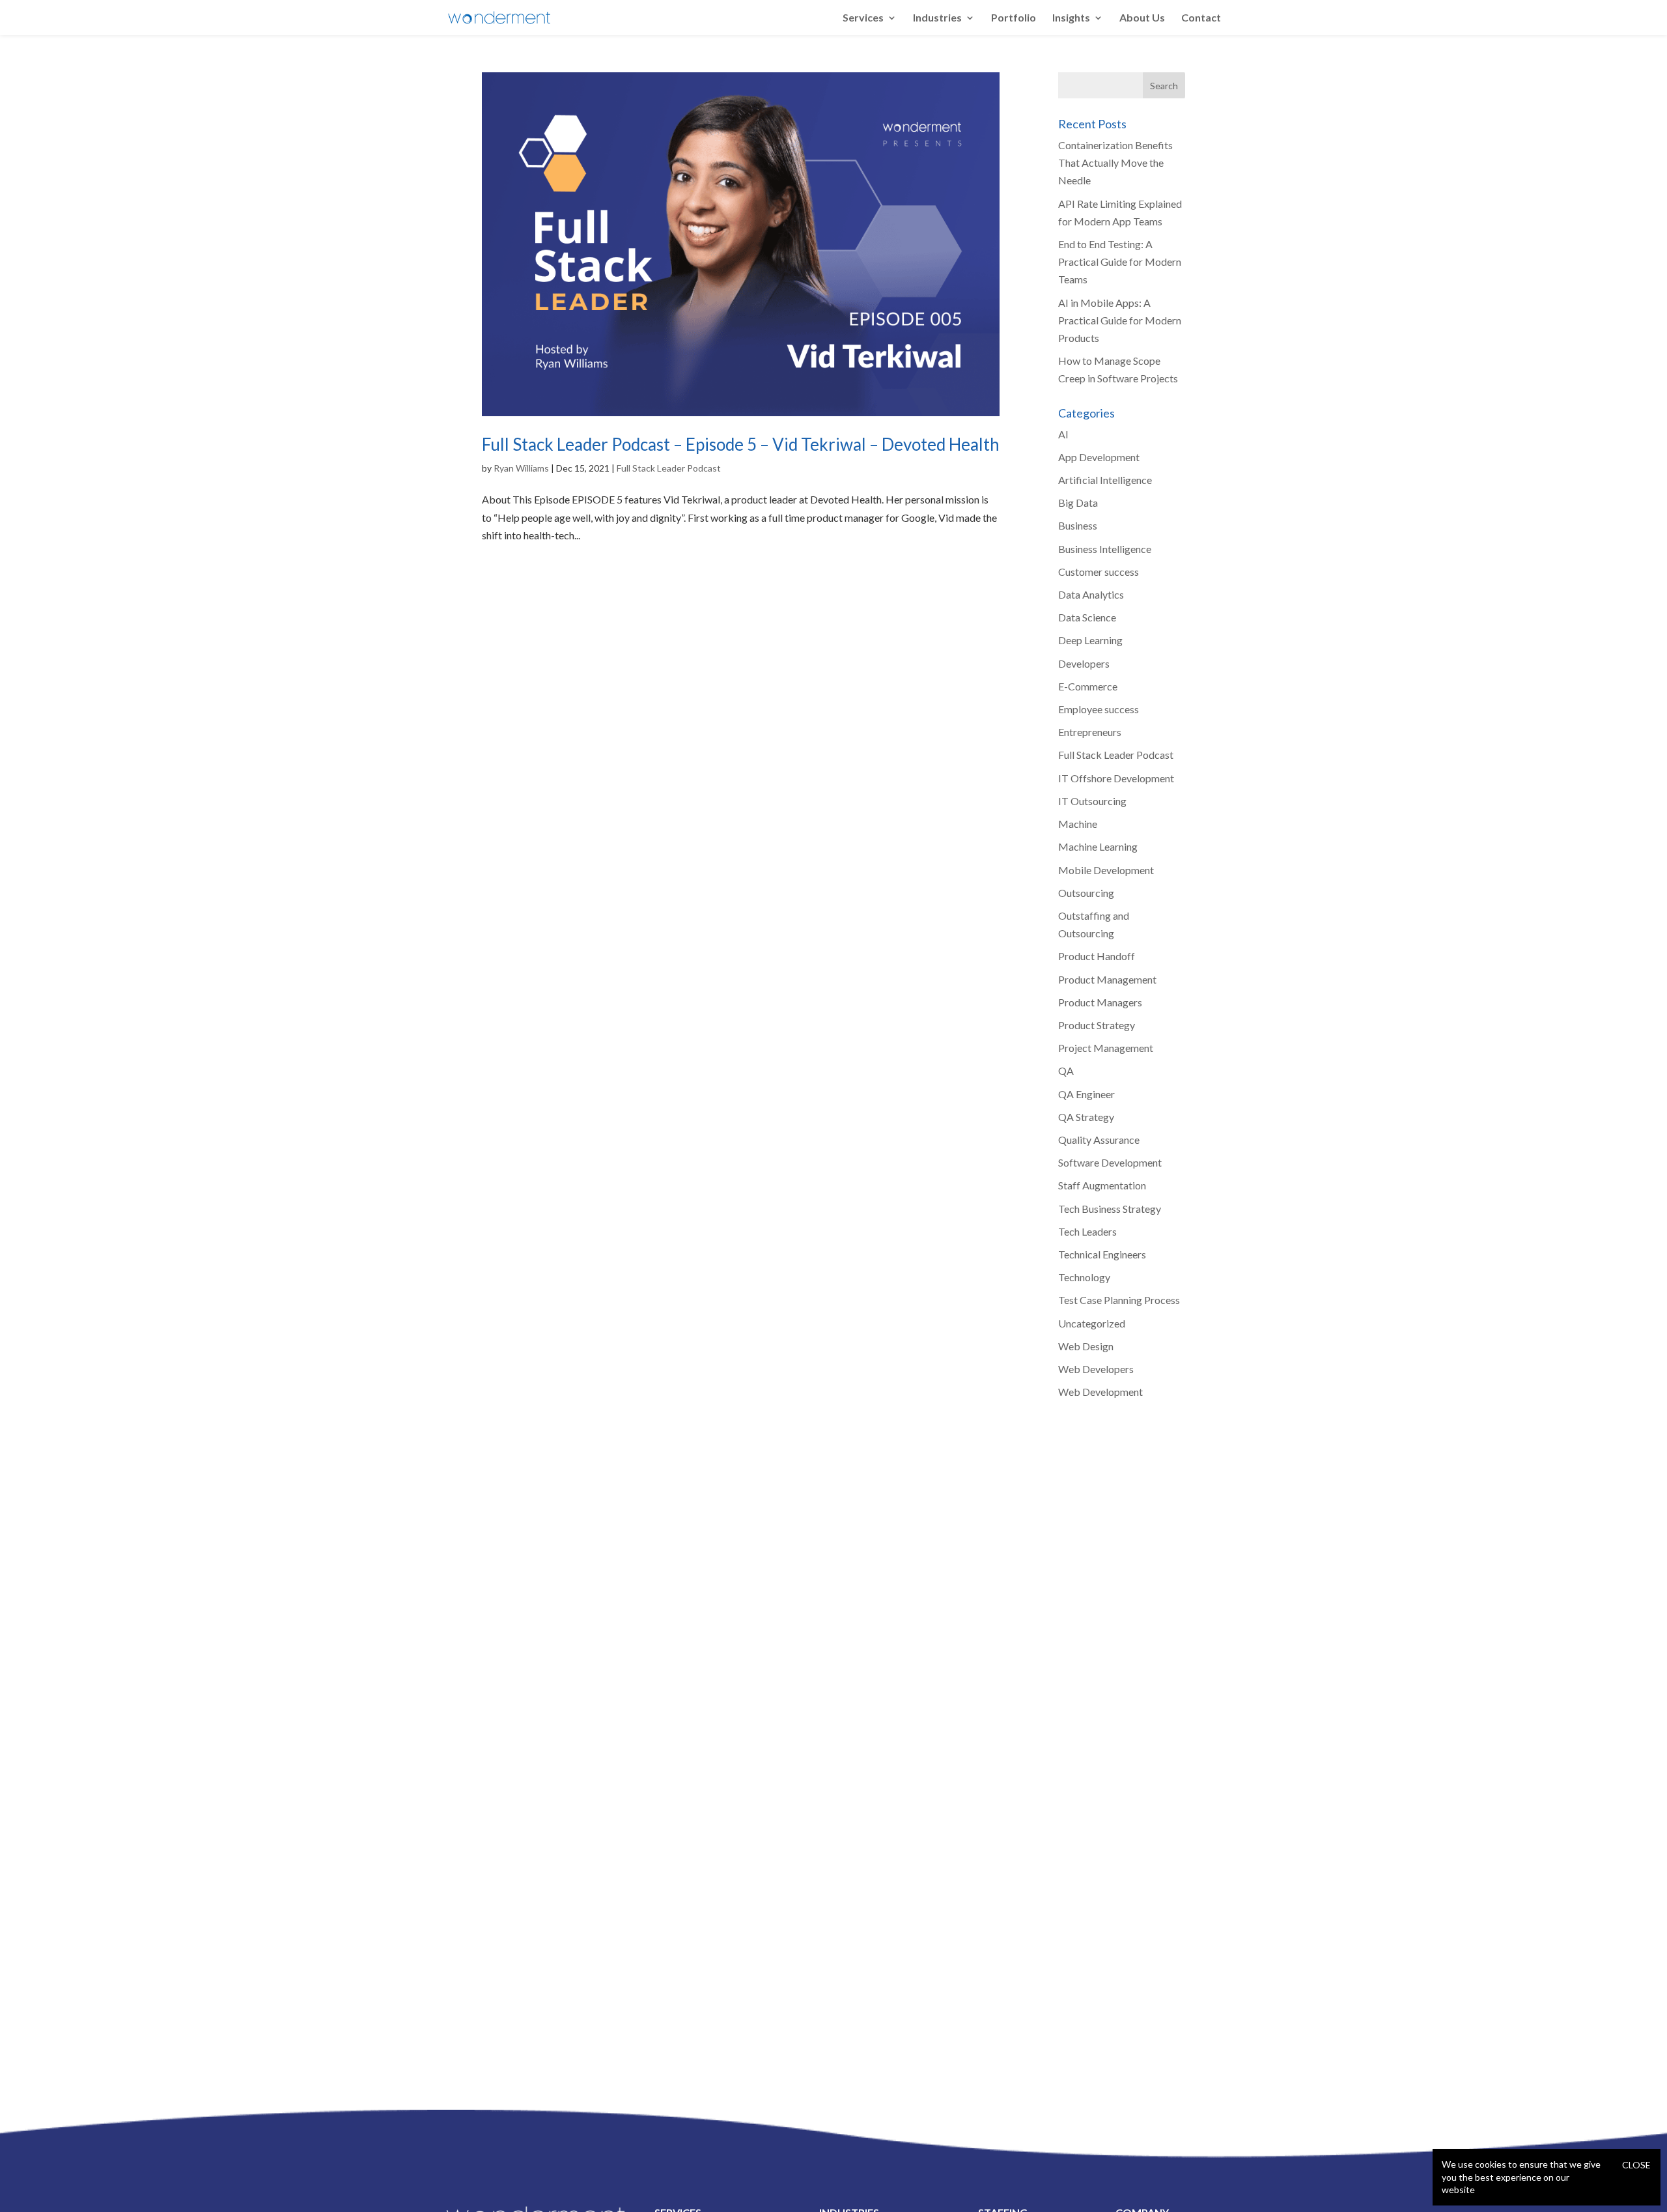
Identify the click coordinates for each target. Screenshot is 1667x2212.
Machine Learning (1098, 846)
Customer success (1099, 572)
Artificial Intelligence (1105, 480)
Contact (1201, 18)
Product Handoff (1097, 956)
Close (1636, 2165)
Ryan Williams (521, 468)
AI (1063, 434)
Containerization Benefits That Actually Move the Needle (1115, 163)
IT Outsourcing (1092, 801)
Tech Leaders (1087, 1231)
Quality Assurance (1099, 1140)
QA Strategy (1086, 1117)
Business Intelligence (1105, 549)
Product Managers (1100, 1002)
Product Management (1107, 979)
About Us (1142, 18)
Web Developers (1096, 1369)
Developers (1084, 663)
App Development (1099, 457)
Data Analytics (1091, 594)
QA (1066, 1071)
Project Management (1106, 1048)
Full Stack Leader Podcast (669, 468)
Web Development (1100, 1392)
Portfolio (1014, 18)
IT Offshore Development (1116, 778)
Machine (1078, 824)
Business (1078, 525)
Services (863, 18)
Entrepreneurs (1090, 732)
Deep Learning (1090, 640)
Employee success (1099, 709)
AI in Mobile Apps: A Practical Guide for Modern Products (1120, 320)
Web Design (1086, 1346)
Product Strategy (1097, 1025)
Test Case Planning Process (1119, 1300)
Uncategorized (1092, 1323)
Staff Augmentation (1102, 1185)
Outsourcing (1086, 893)
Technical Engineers (1102, 1254)
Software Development (1110, 1162)
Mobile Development (1106, 870)
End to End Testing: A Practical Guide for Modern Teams (1120, 262)
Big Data (1078, 503)
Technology (1084, 1277)
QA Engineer (1086, 1094)
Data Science (1087, 617)
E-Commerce (1088, 686)
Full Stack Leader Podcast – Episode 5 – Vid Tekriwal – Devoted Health (741, 444)
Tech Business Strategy (1110, 1209)
